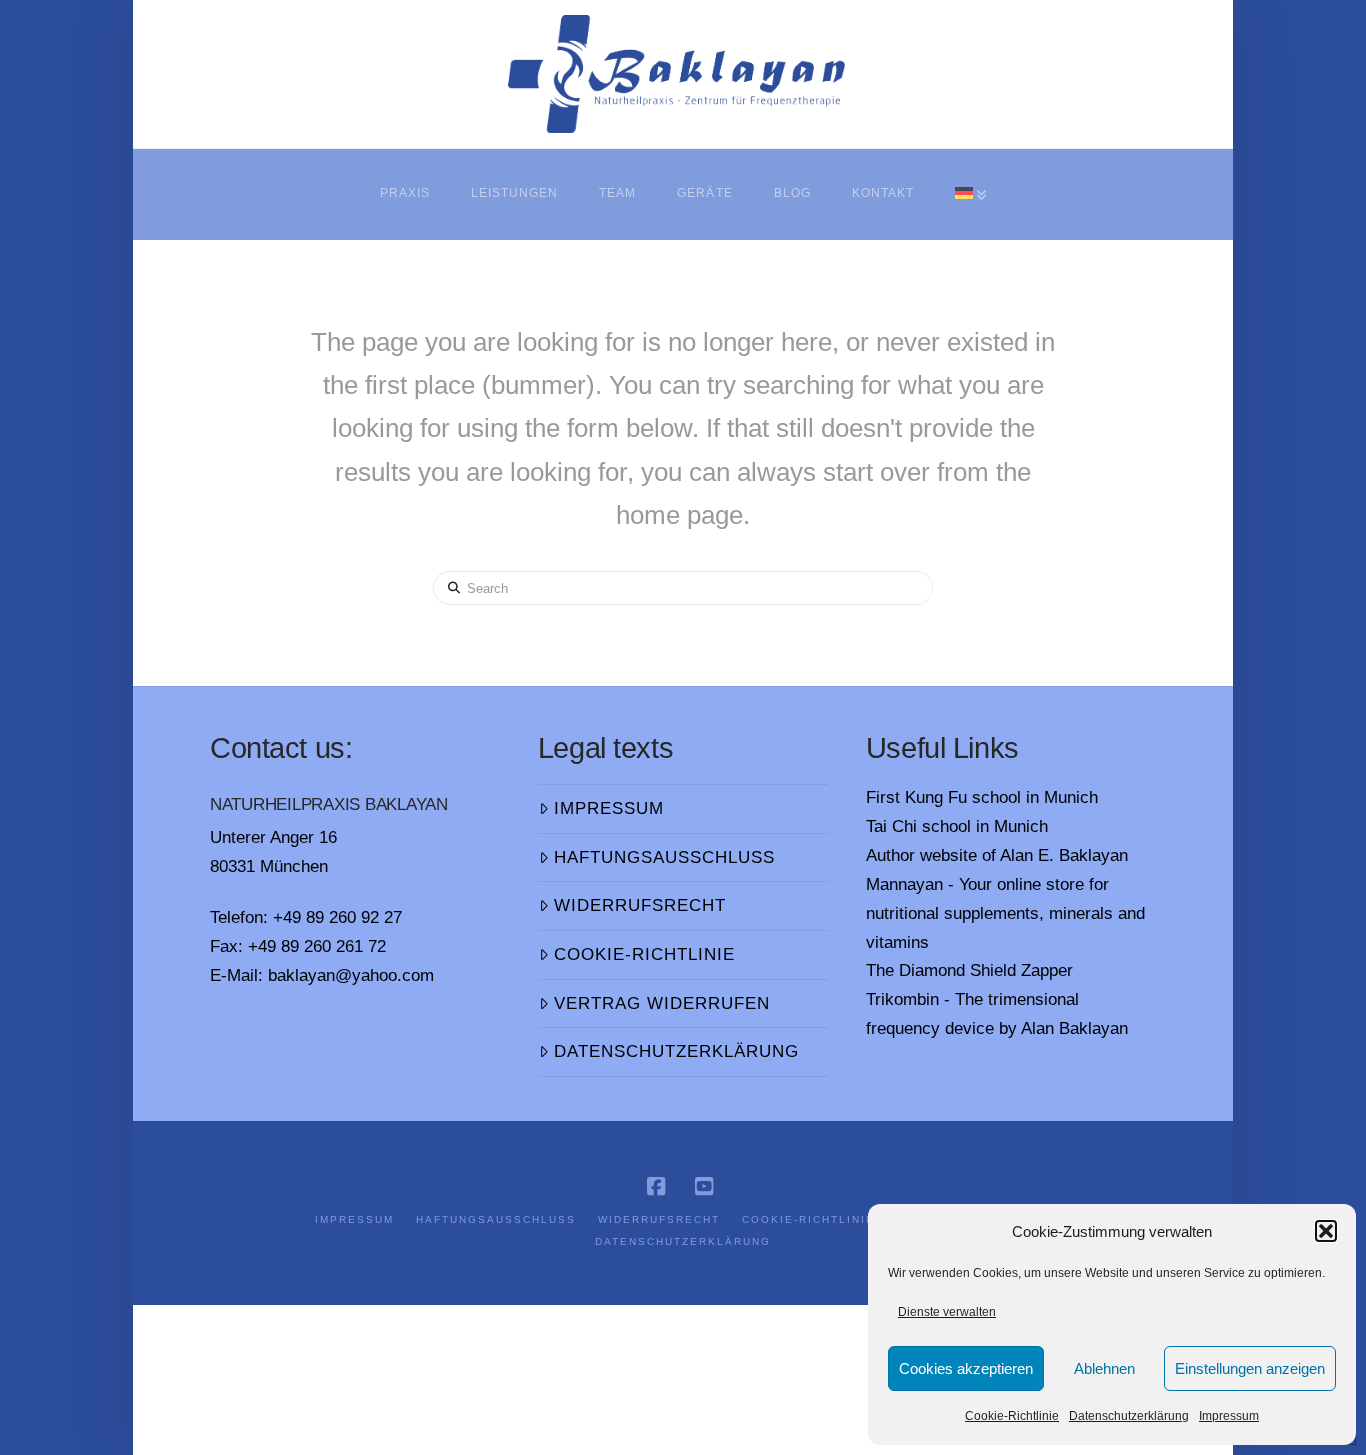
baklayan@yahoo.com (351, 975)
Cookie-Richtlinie (1012, 1416)
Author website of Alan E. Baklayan (997, 855)
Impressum (1229, 1416)
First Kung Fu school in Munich (982, 797)
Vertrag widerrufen (662, 1003)
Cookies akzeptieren (966, 1368)
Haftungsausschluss (664, 857)
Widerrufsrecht (640, 905)
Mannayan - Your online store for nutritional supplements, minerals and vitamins (1005, 913)
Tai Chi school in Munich (957, 826)
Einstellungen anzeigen (1250, 1368)
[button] (1326, 1231)
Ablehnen (1104, 1368)
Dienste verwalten (947, 1312)
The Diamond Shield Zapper (969, 970)
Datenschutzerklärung (1129, 1416)
